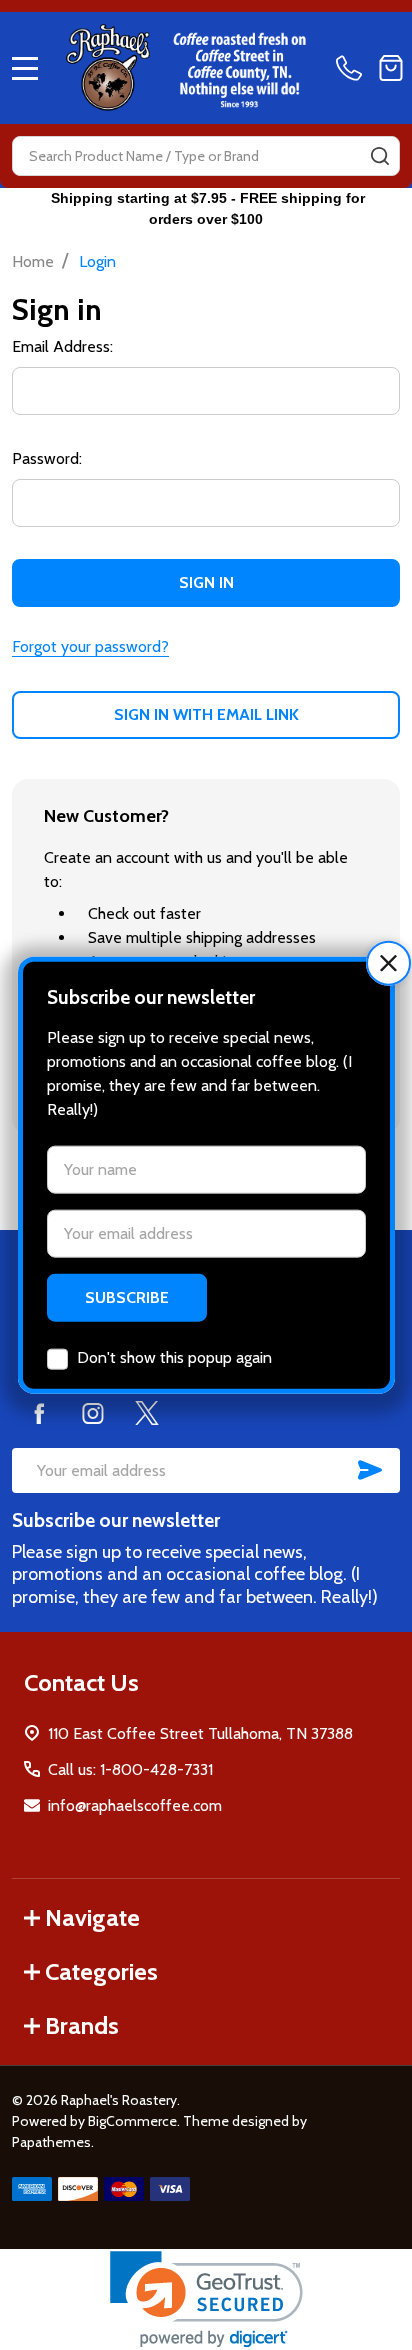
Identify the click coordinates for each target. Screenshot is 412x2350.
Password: (47, 458)
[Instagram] (93, 1413)
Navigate (92, 1917)
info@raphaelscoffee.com (135, 1805)
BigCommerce (132, 2121)
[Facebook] (39, 1413)
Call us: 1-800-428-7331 (130, 1769)
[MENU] (25, 68)
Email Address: (62, 346)
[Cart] (391, 68)
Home (33, 261)
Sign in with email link (206, 714)
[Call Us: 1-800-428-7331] (353, 68)
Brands (82, 2025)
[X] (147, 1413)
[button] (388, 963)
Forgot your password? (90, 646)
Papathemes (51, 2142)
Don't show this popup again (174, 1356)
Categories (101, 1971)
